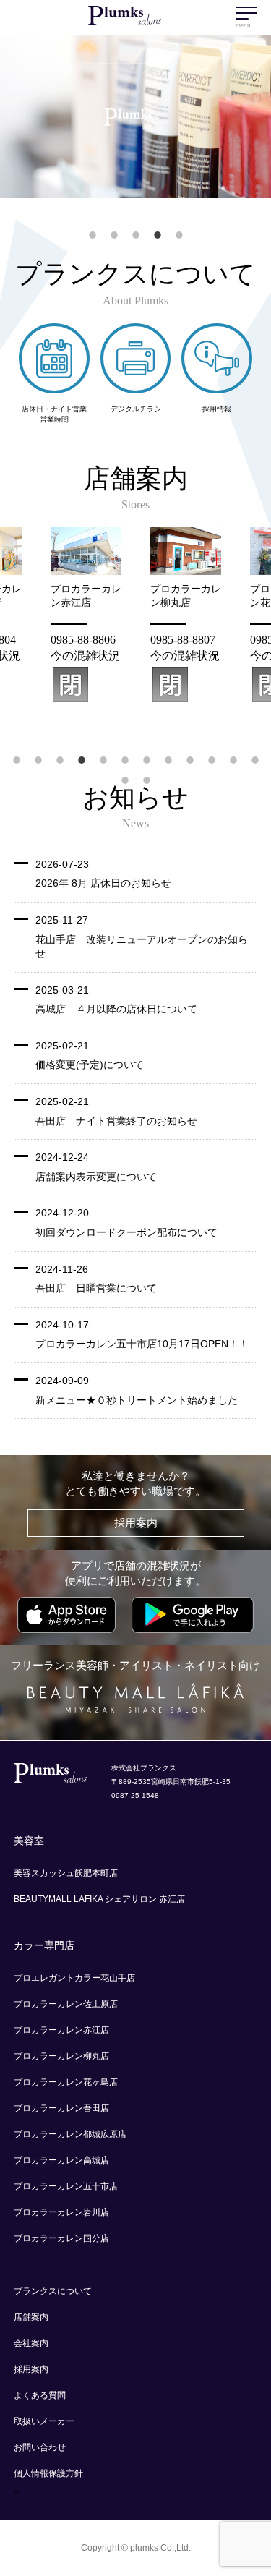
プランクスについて (53, 2291)
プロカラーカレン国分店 (61, 2238)
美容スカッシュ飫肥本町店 (66, 1873)
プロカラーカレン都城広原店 (70, 2134)
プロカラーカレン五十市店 (66, 2186)
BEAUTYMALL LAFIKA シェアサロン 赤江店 (99, 1899)
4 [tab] (158, 225)
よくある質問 (40, 2395)
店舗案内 (31, 2317)
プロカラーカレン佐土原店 (66, 2004)
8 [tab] (168, 750)
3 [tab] (136, 225)
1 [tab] (93, 225)
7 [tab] (147, 750)
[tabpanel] (186, 615)
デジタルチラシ (136, 409)
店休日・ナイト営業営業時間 (54, 414)
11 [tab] (235, 750)
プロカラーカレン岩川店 (61, 2212)
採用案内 (136, 1523)
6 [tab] (125, 750)
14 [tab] (149, 770)
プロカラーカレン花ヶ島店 (66, 2082)
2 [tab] (114, 225)
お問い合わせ (40, 2447)
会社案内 (31, 2343)
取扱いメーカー (44, 2421)
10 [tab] (214, 750)
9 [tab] (190, 750)
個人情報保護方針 (48, 2473)
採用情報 (217, 409)
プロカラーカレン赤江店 (61, 2030)
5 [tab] (179, 225)
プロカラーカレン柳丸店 (61, 2056)
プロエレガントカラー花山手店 (74, 1978)
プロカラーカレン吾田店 (61, 2108)
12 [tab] (257, 750)
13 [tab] (127, 770)
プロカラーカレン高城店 (61, 2160)
